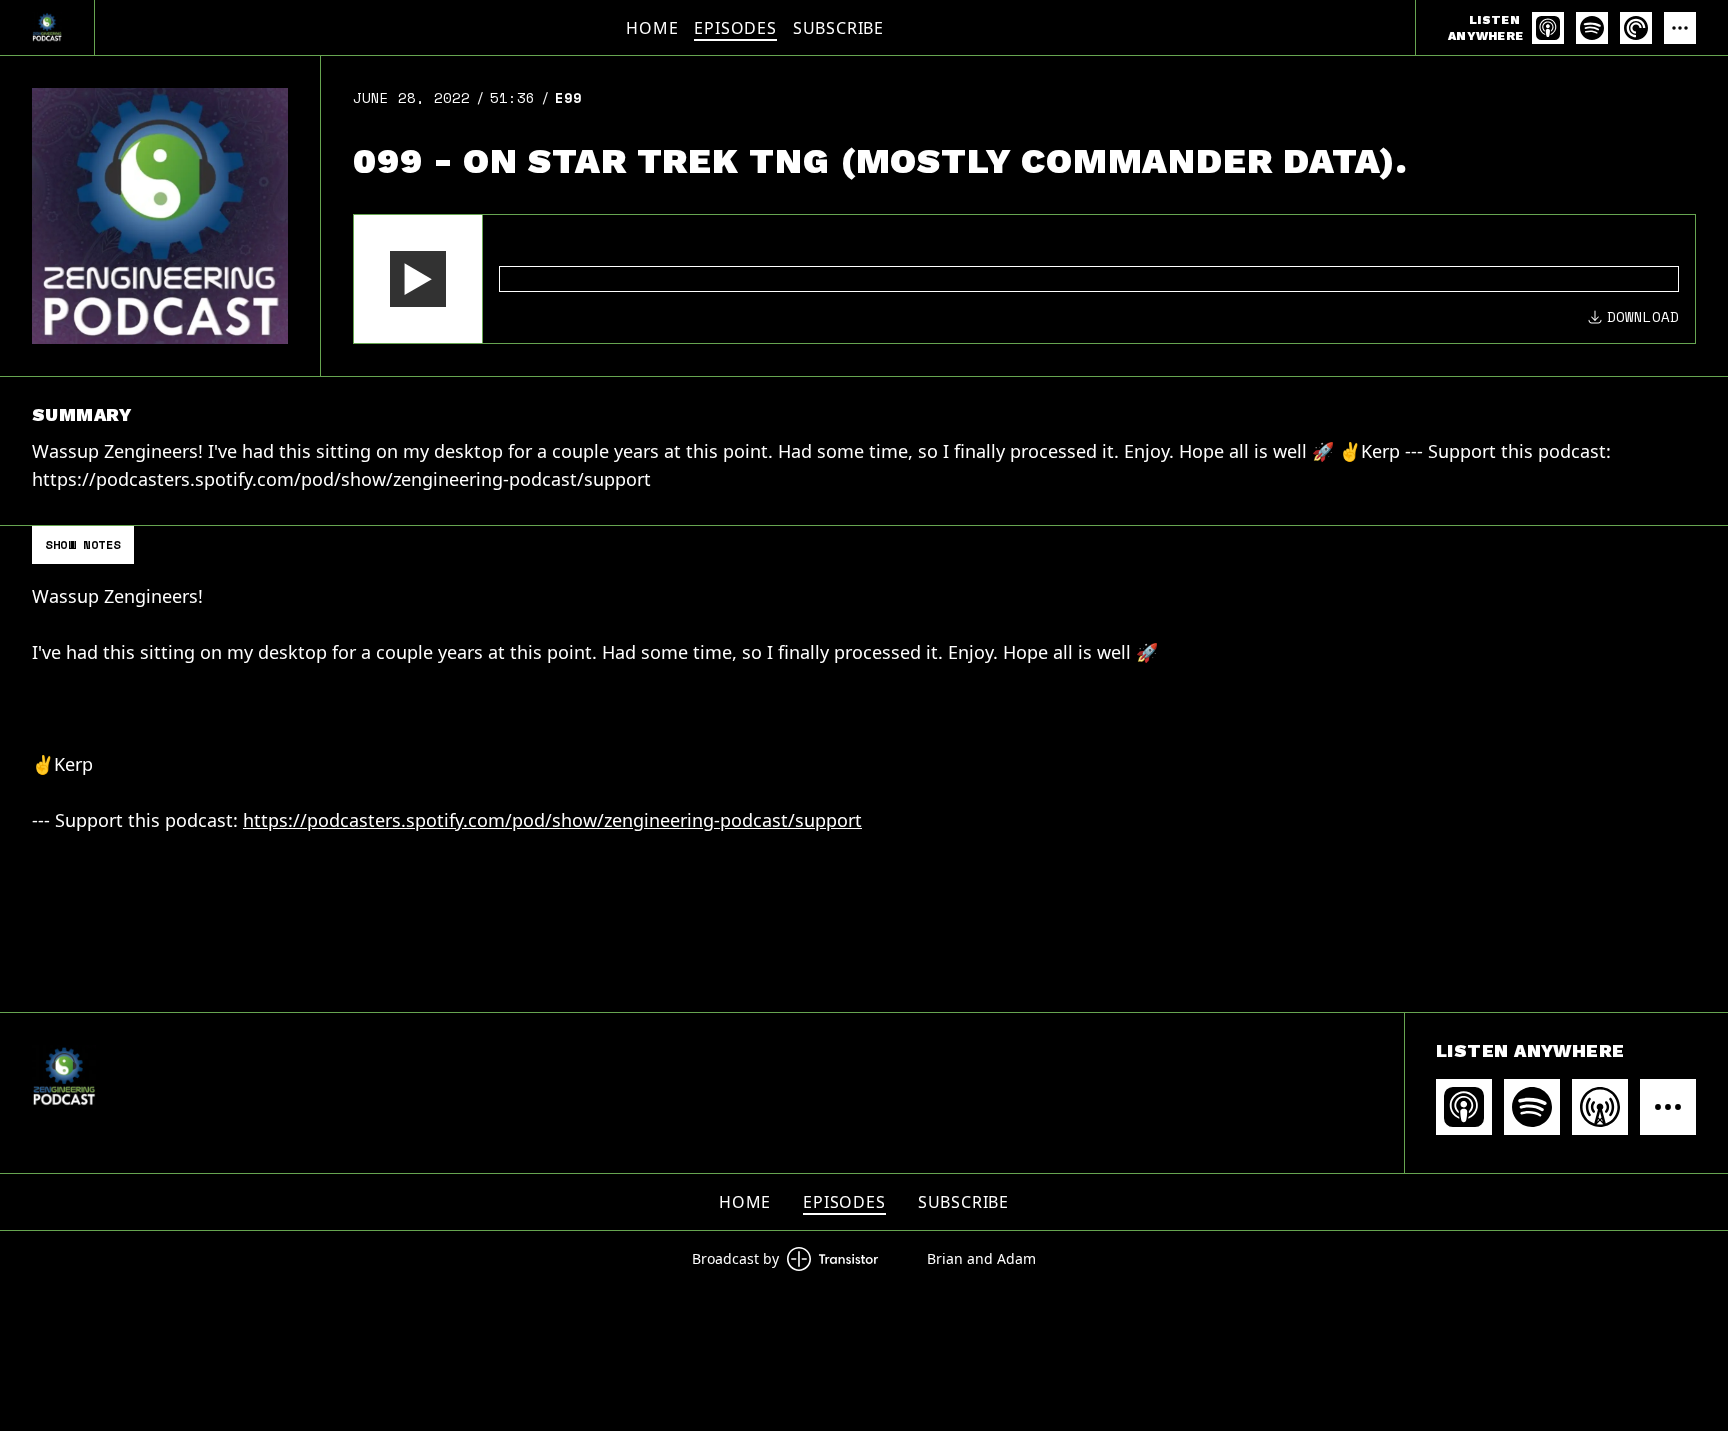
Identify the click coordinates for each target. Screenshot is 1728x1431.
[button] (418, 279)
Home (652, 28)
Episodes (735, 28)
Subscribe (838, 28)
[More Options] (1680, 28)
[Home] (47, 27)
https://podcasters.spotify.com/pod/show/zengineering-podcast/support (552, 820)
